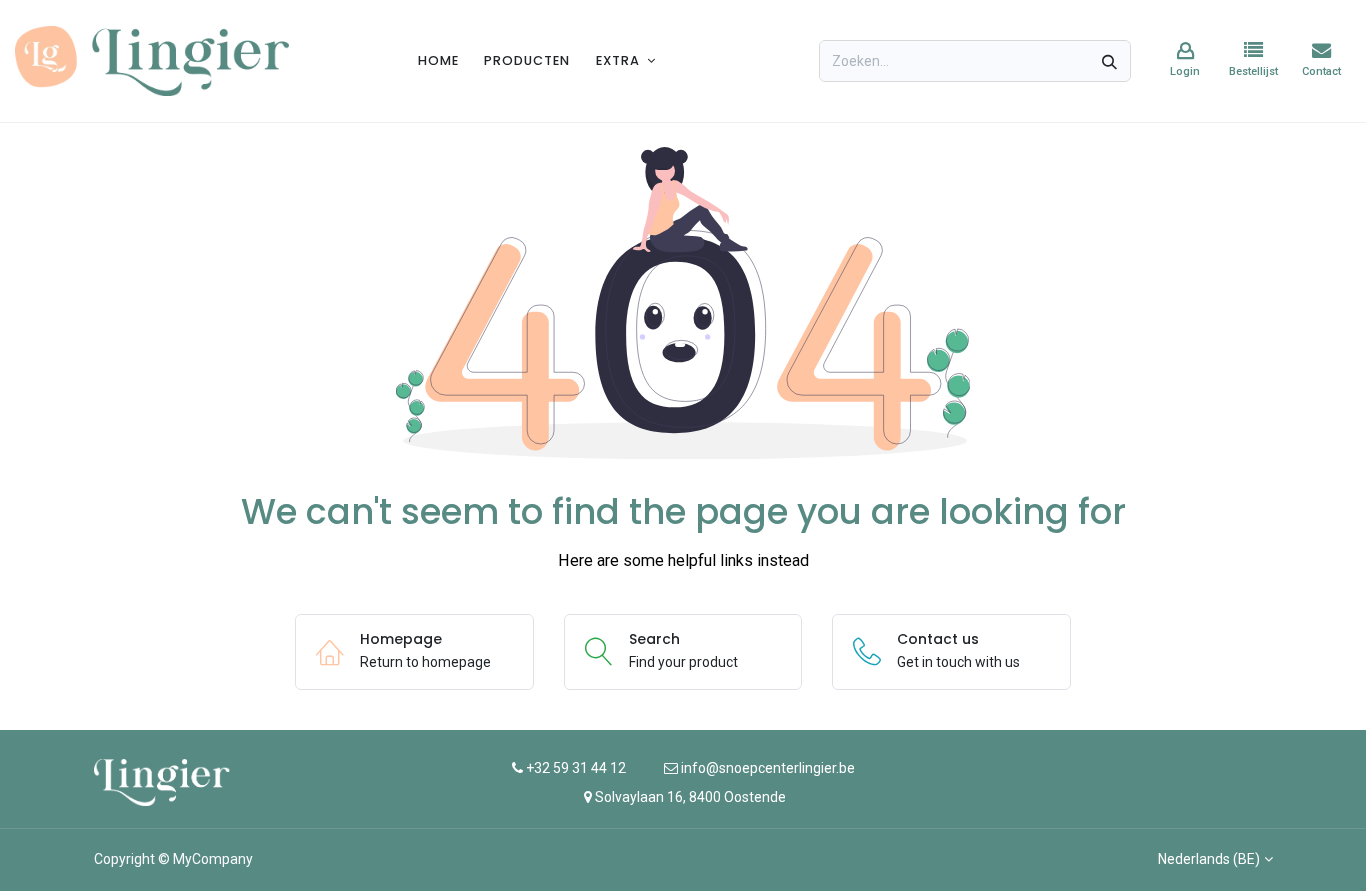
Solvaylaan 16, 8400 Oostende (690, 797)
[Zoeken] (1109, 61)
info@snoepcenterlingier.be (768, 768)
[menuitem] (438, 60)
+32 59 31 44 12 (574, 768)
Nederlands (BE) (1209, 859)
